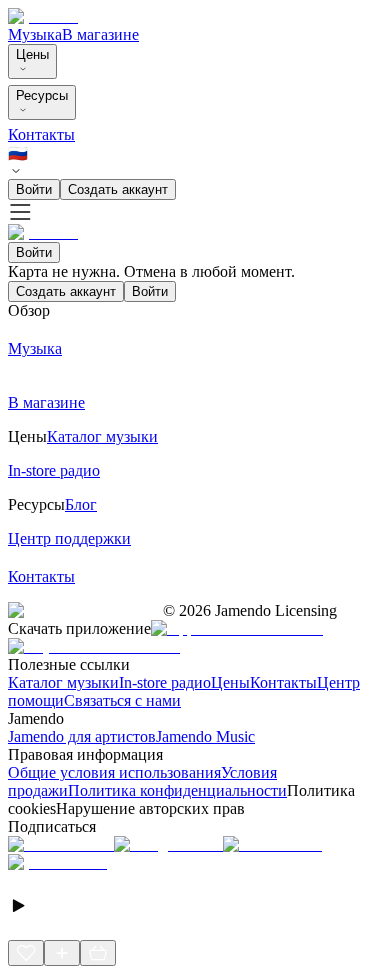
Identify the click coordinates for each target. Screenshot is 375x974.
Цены (32, 54)
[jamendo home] (43, 16)
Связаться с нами (122, 700)
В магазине (100, 34)
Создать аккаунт (118, 189)
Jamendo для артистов (82, 736)
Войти (34, 189)
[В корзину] (98, 953)
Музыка (35, 34)
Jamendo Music (205, 736)
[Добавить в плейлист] (62, 953)
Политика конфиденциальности (177, 790)
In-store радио (165, 682)
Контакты (41, 134)
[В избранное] (26, 953)
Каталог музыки (63, 682)
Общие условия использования (114, 772)
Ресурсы (42, 95)
